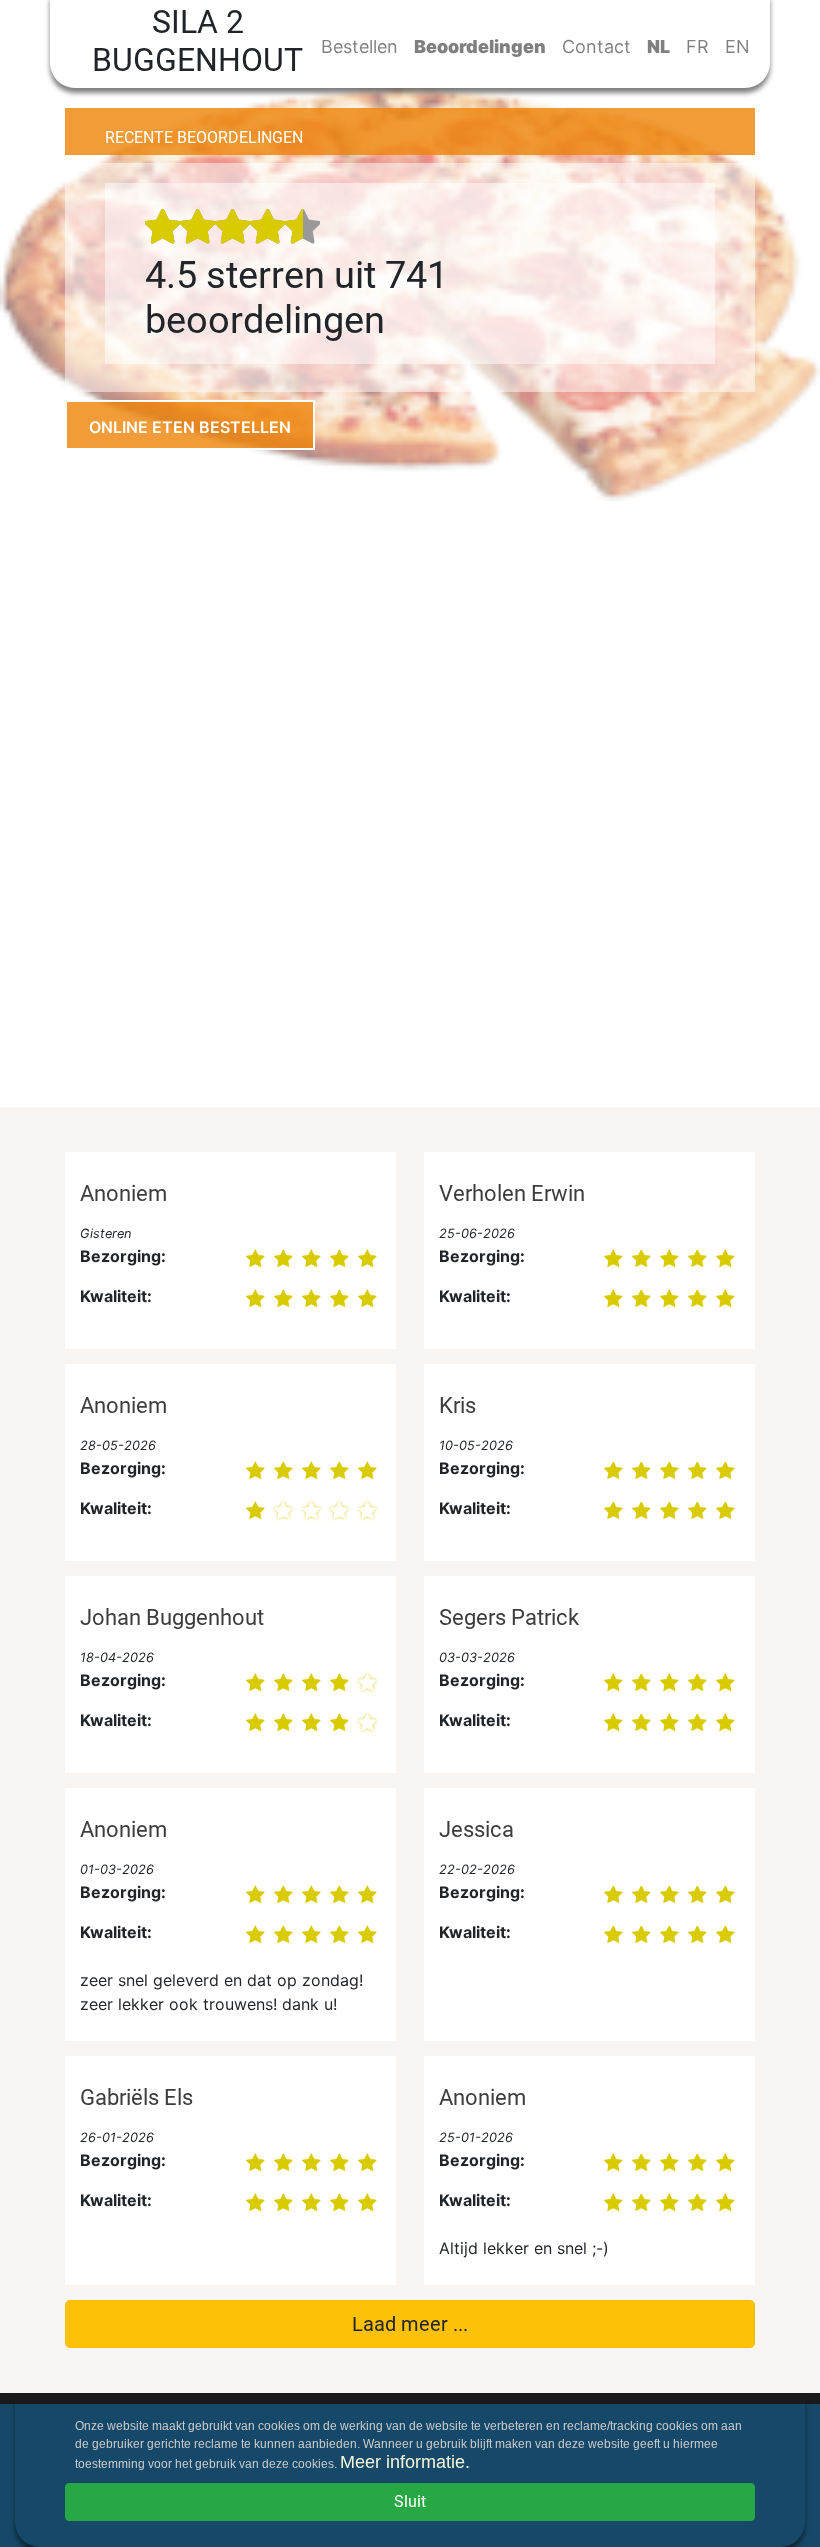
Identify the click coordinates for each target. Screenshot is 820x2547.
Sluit (410, 2501)
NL (658, 46)
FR (697, 46)
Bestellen (359, 46)
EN (737, 46)
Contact (596, 46)
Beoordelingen (480, 46)
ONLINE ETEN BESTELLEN (190, 427)
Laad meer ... (410, 2324)
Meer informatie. (405, 2462)
